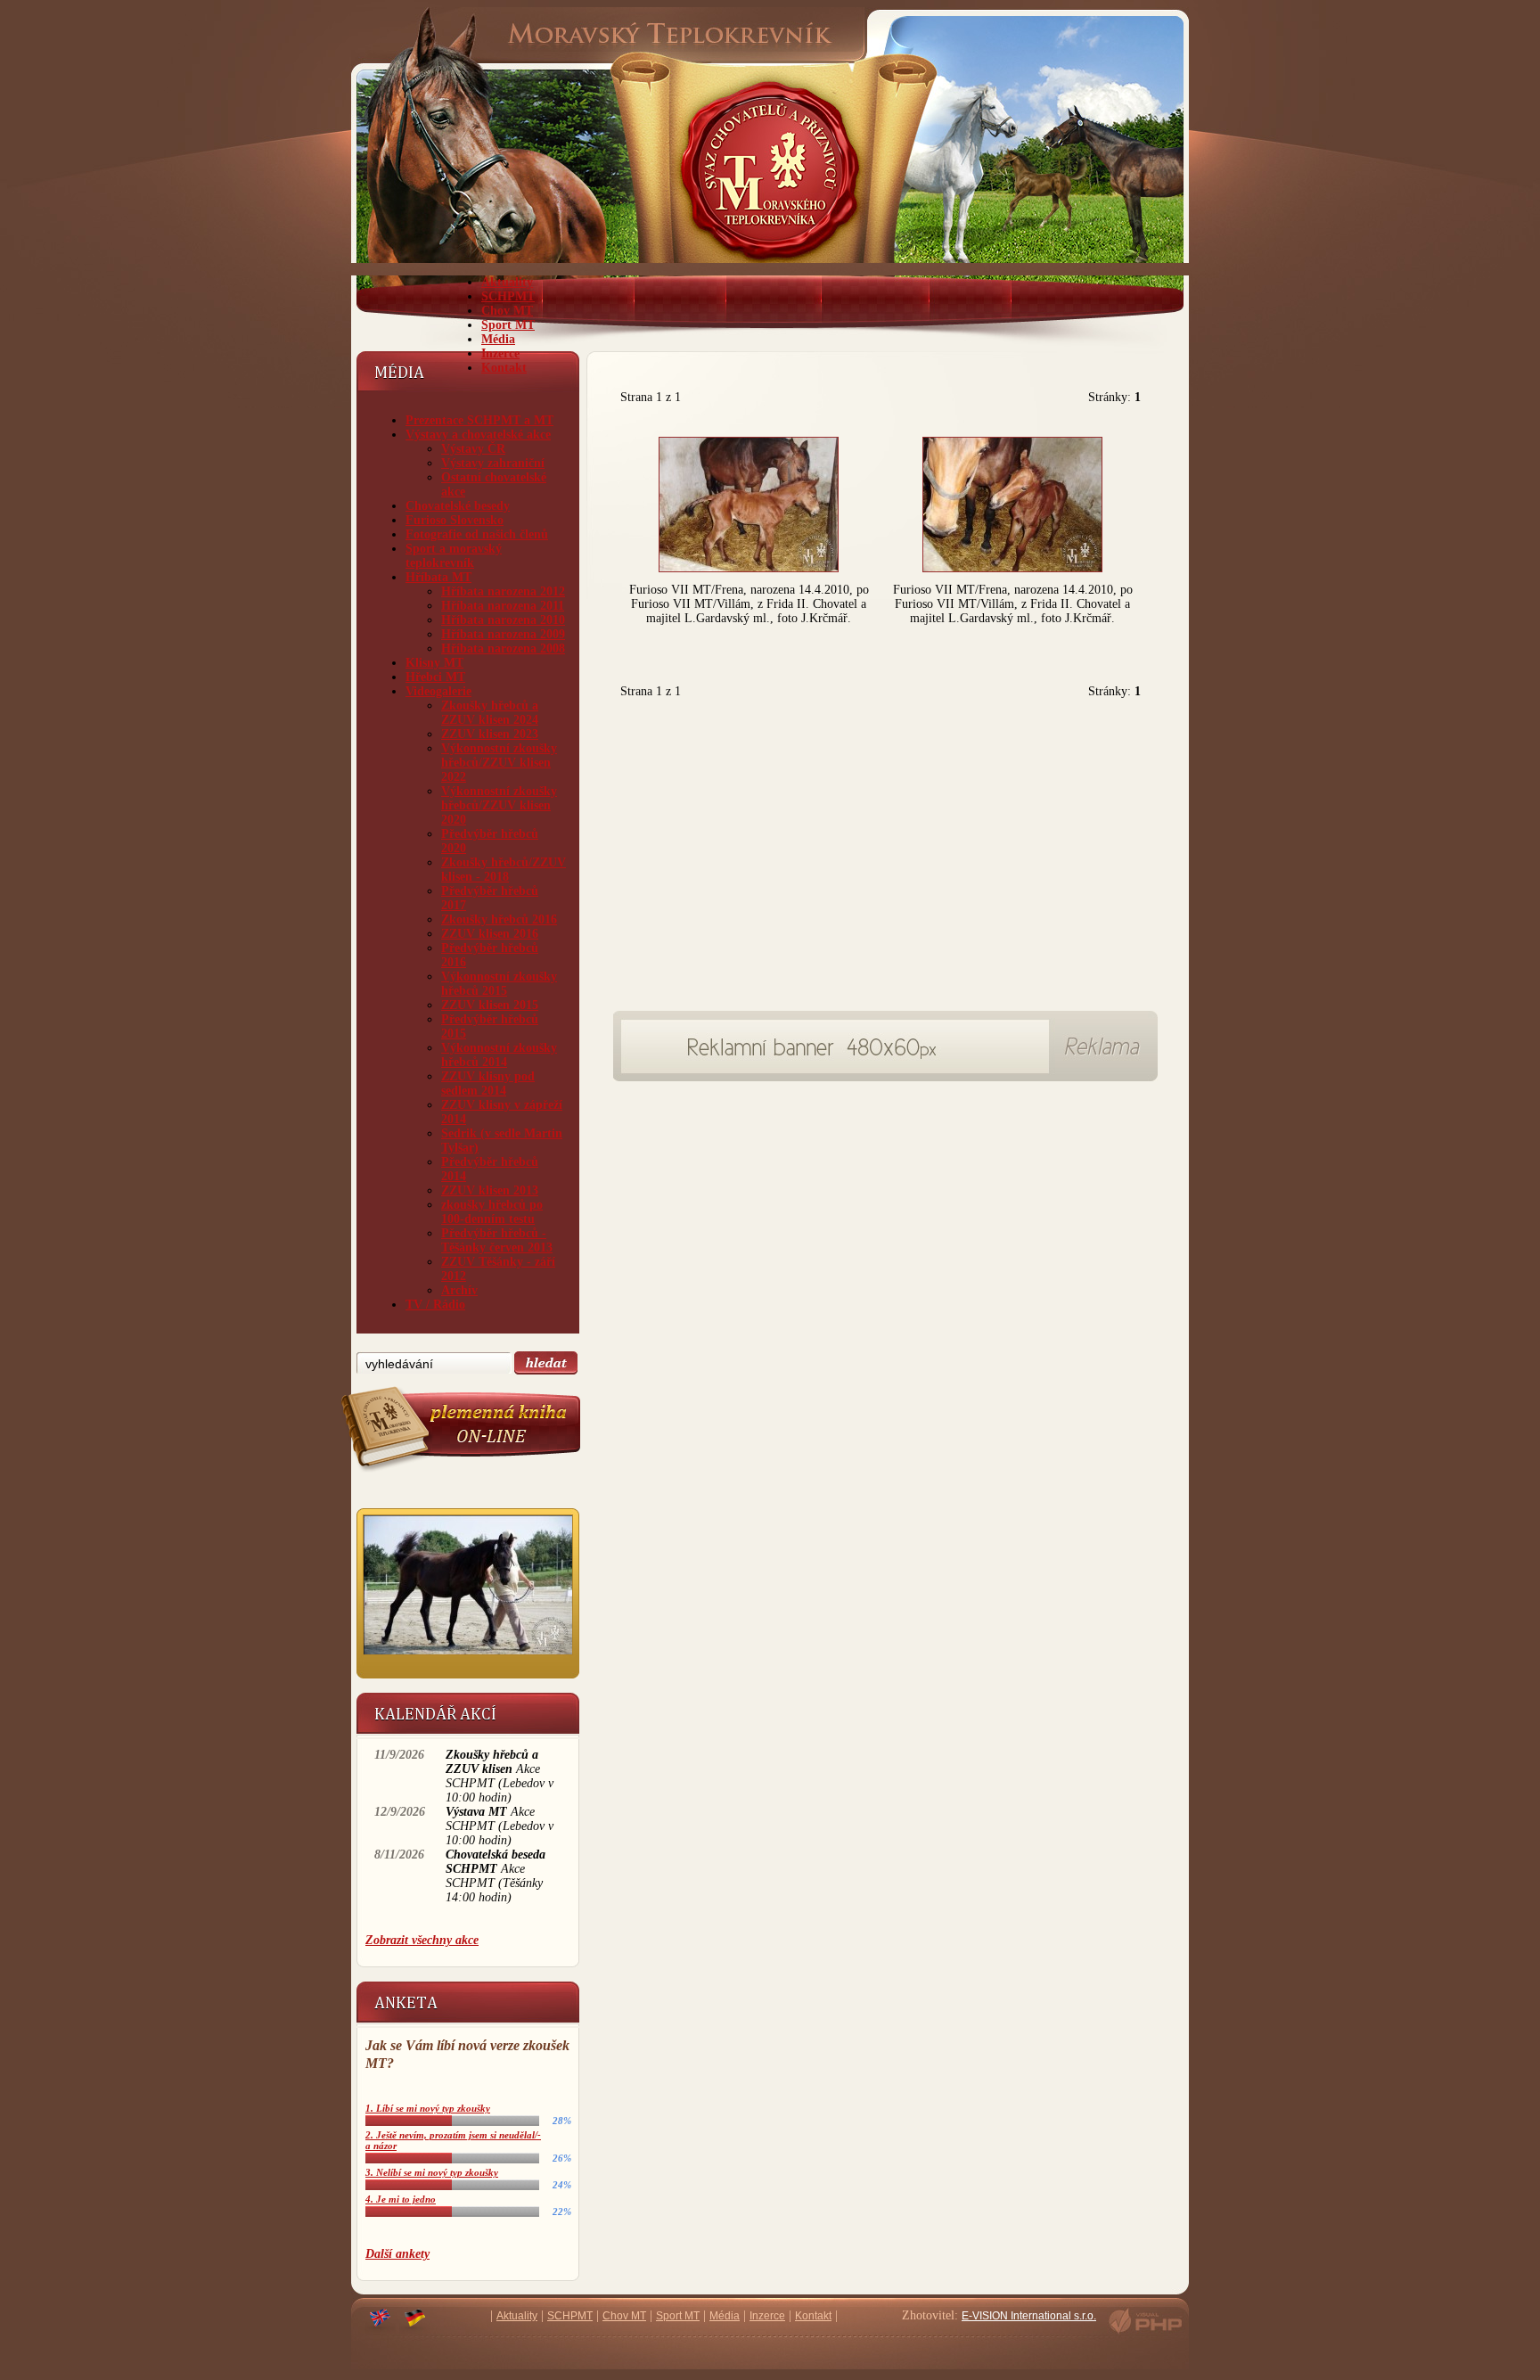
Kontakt (504, 368)
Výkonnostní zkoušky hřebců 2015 (499, 984)
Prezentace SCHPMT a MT (479, 420)
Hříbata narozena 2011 (503, 606)
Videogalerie (438, 691)
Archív (459, 1290)
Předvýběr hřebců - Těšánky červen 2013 (497, 1240)
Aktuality (507, 282)
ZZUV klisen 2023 (490, 734)
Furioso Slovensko (455, 520)
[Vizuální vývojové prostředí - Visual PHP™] (1145, 2332)
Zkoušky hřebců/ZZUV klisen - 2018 (504, 870)
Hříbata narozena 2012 (503, 591)
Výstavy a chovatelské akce (478, 435)
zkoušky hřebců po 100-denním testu (492, 1212)
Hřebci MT (435, 677)
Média (498, 339)
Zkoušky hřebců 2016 (499, 919)
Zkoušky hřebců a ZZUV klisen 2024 (490, 713)
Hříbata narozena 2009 (503, 634)
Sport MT (508, 325)
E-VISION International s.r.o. (1029, 2316)
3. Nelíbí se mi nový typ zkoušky (432, 2172)
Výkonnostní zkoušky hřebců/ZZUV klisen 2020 (499, 805)
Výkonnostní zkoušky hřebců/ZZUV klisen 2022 (499, 763)
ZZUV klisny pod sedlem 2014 (488, 1083)
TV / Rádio (435, 1305)
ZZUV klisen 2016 (490, 934)
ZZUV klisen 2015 (490, 1005)
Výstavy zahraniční (493, 463)
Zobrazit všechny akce (422, 1940)
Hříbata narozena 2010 (503, 620)
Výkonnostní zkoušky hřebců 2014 (499, 1055)
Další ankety (397, 2254)
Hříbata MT (438, 577)
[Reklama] (836, 1069)
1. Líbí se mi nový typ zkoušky (428, 2108)
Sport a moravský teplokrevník (454, 556)
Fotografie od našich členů (477, 534)
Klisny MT (434, 663)
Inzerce (500, 353)
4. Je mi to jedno (401, 2199)
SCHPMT (508, 296)
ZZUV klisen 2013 (490, 1190)
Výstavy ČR (473, 449)
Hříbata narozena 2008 (503, 648)
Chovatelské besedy (458, 506)
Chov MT (507, 311)
